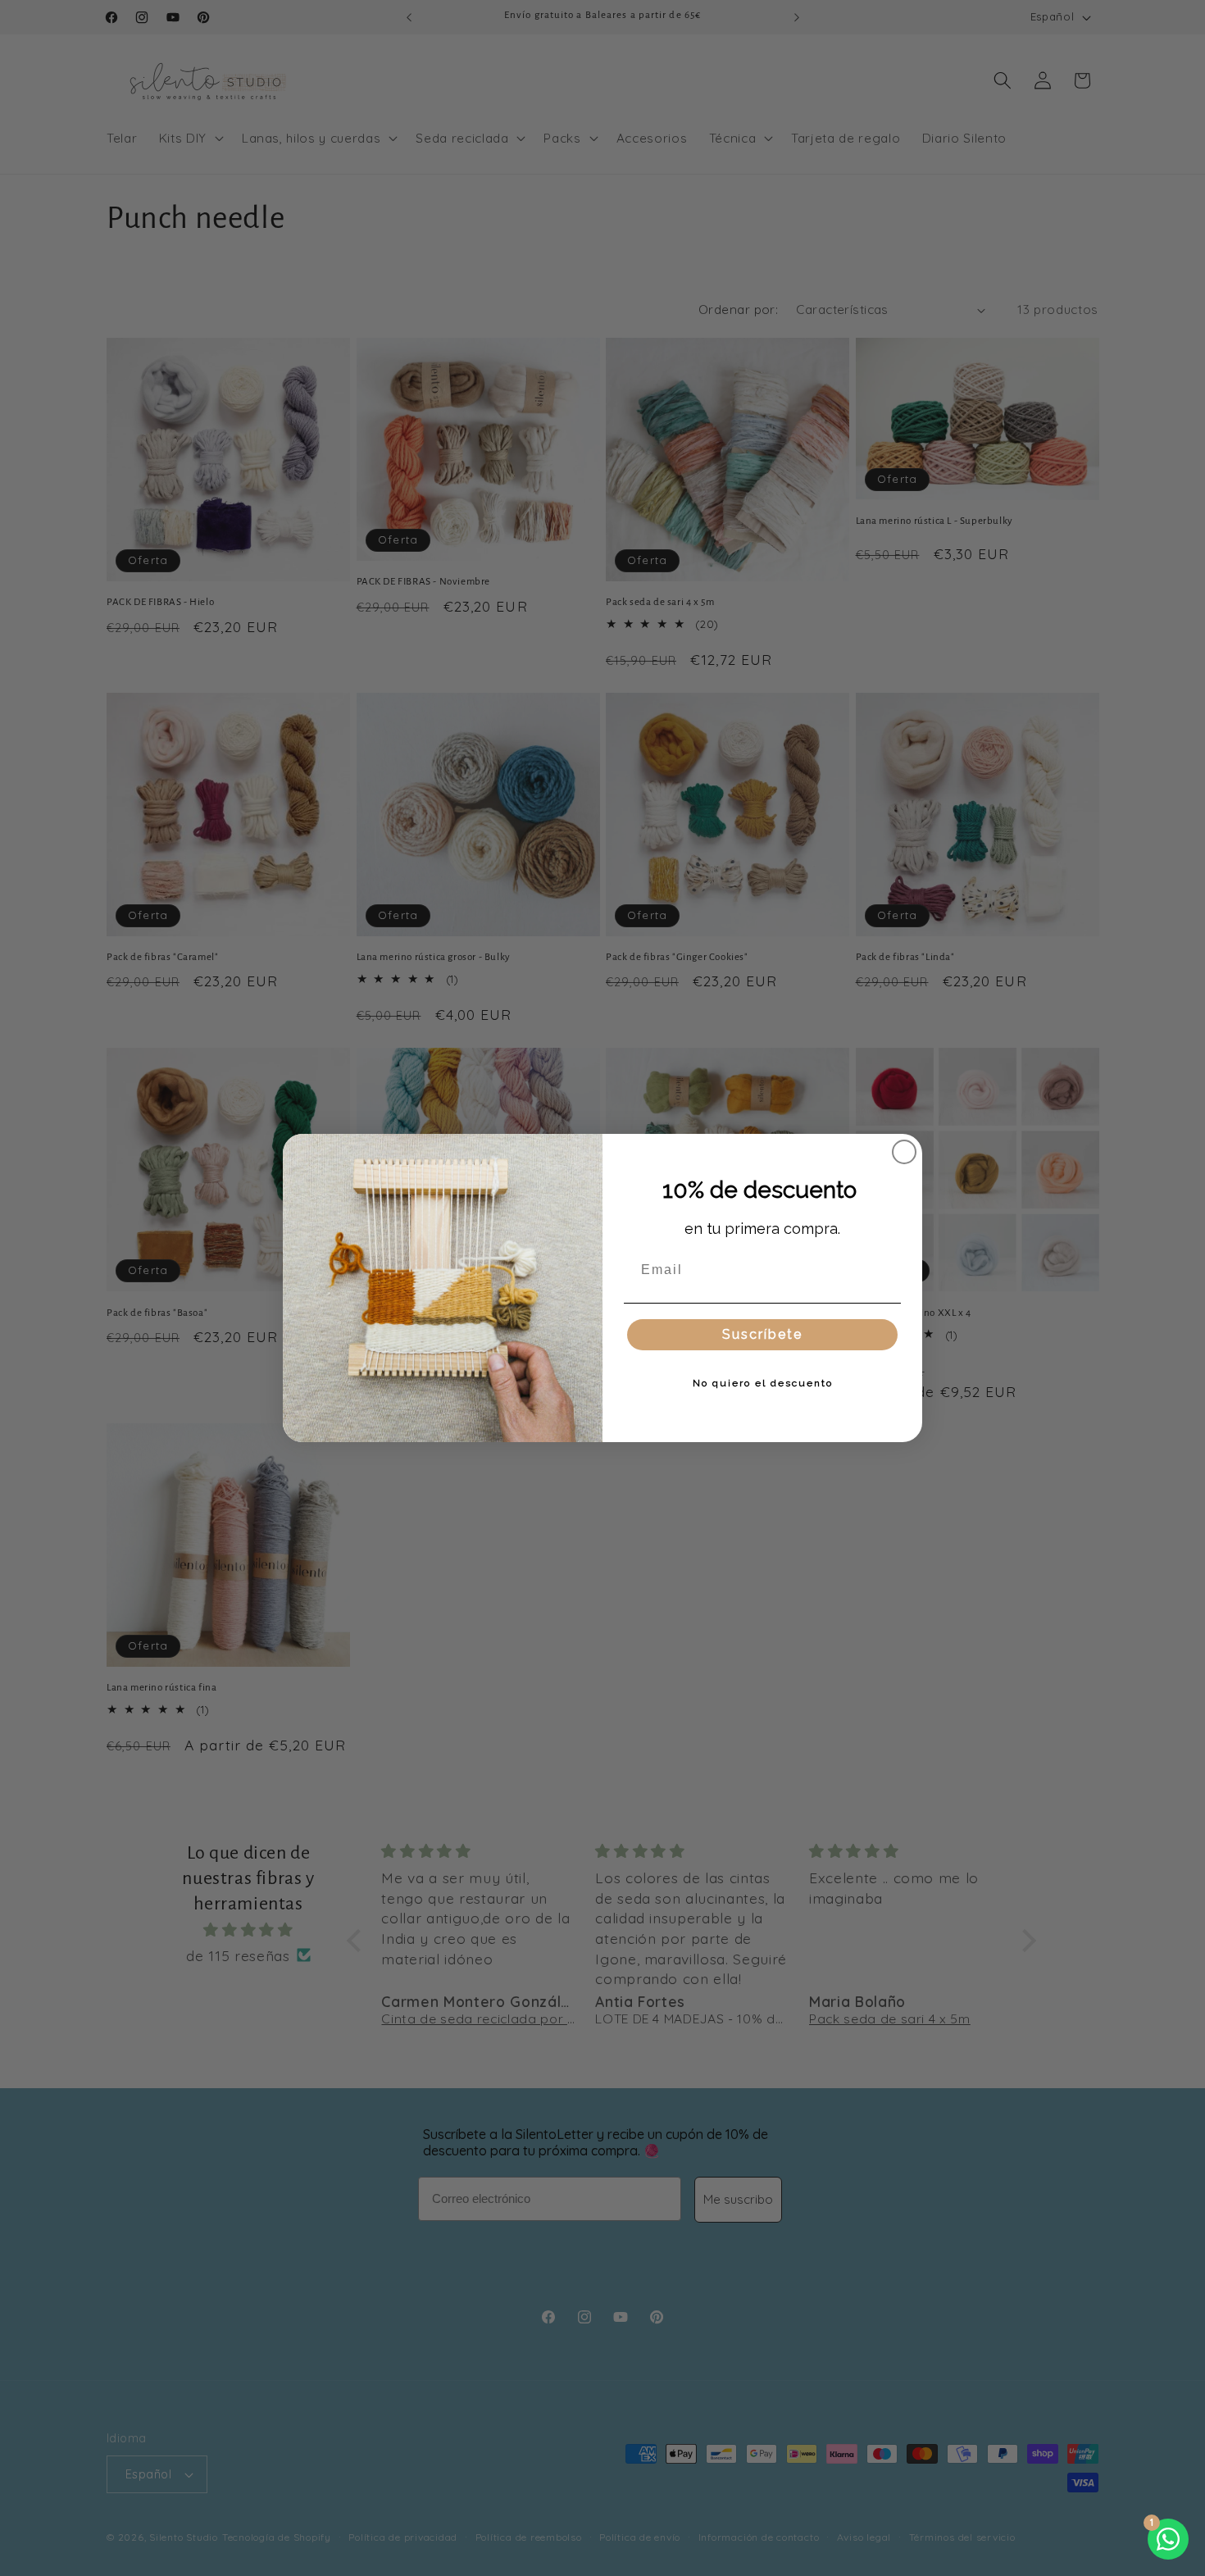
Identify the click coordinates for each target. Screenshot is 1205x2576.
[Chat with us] (1168, 2539)
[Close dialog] (904, 1152)
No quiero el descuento (763, 1383)
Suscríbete (762, 1334)
